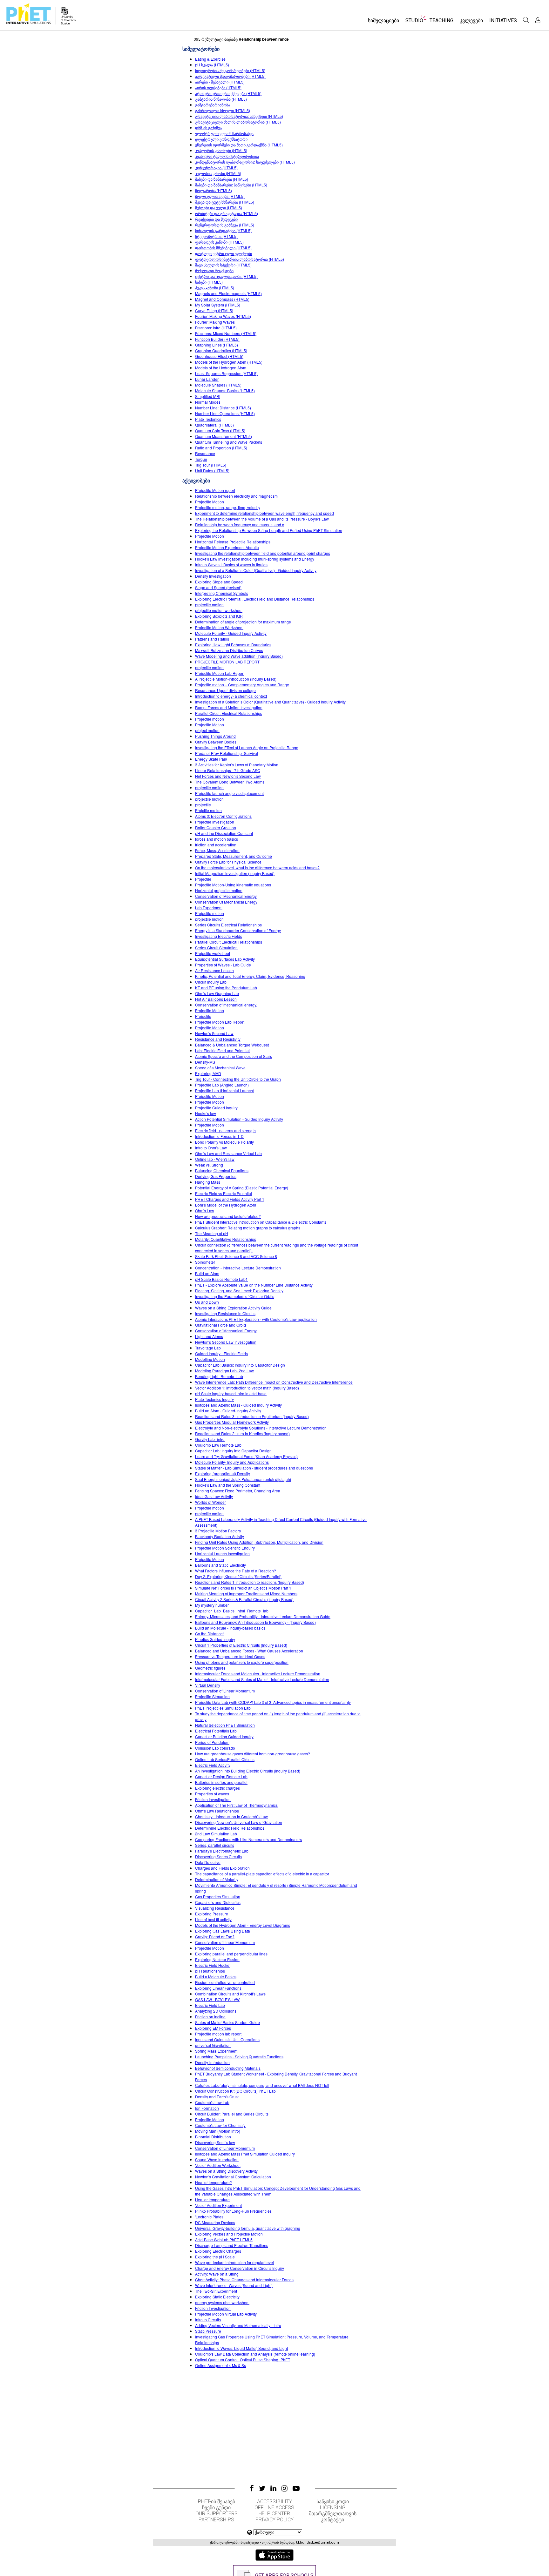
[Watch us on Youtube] (296, 2488)
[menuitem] (383, 22)
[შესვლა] (538, 20)
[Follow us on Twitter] (262, 2488)
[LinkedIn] (273, 2488)
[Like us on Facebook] (252, 2488)
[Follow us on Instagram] (285, 2488)
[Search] (526, 20)
